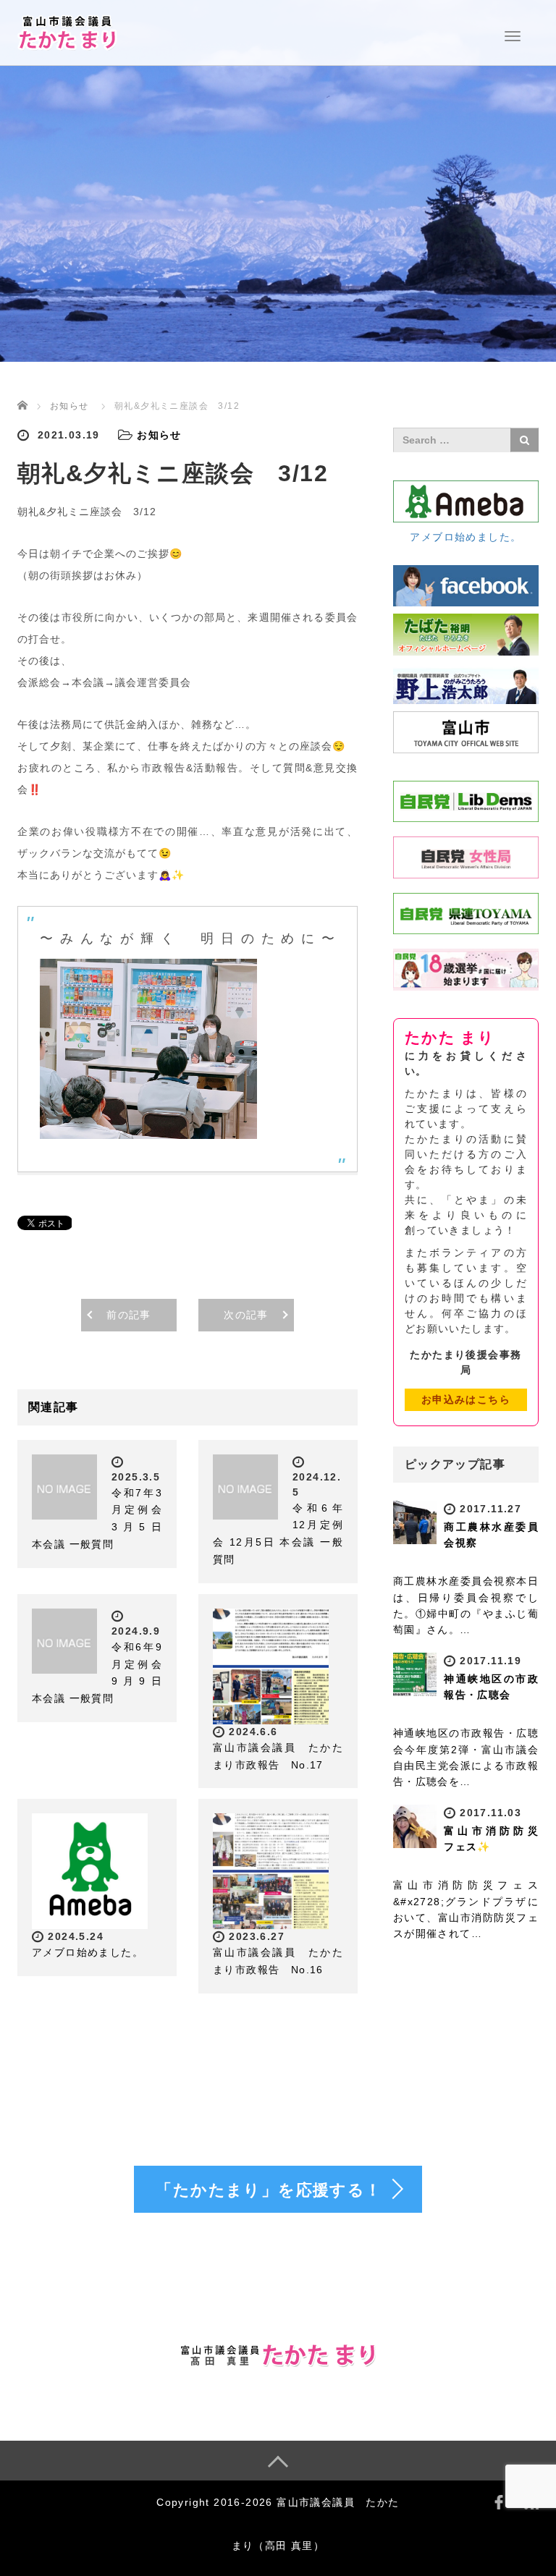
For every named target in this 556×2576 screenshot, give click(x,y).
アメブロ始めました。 (88, 1952)
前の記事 (129, 1315)
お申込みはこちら (466, 1399)
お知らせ (69, 406)
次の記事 (246, 1315)
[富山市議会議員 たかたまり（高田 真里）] (68, 31)
